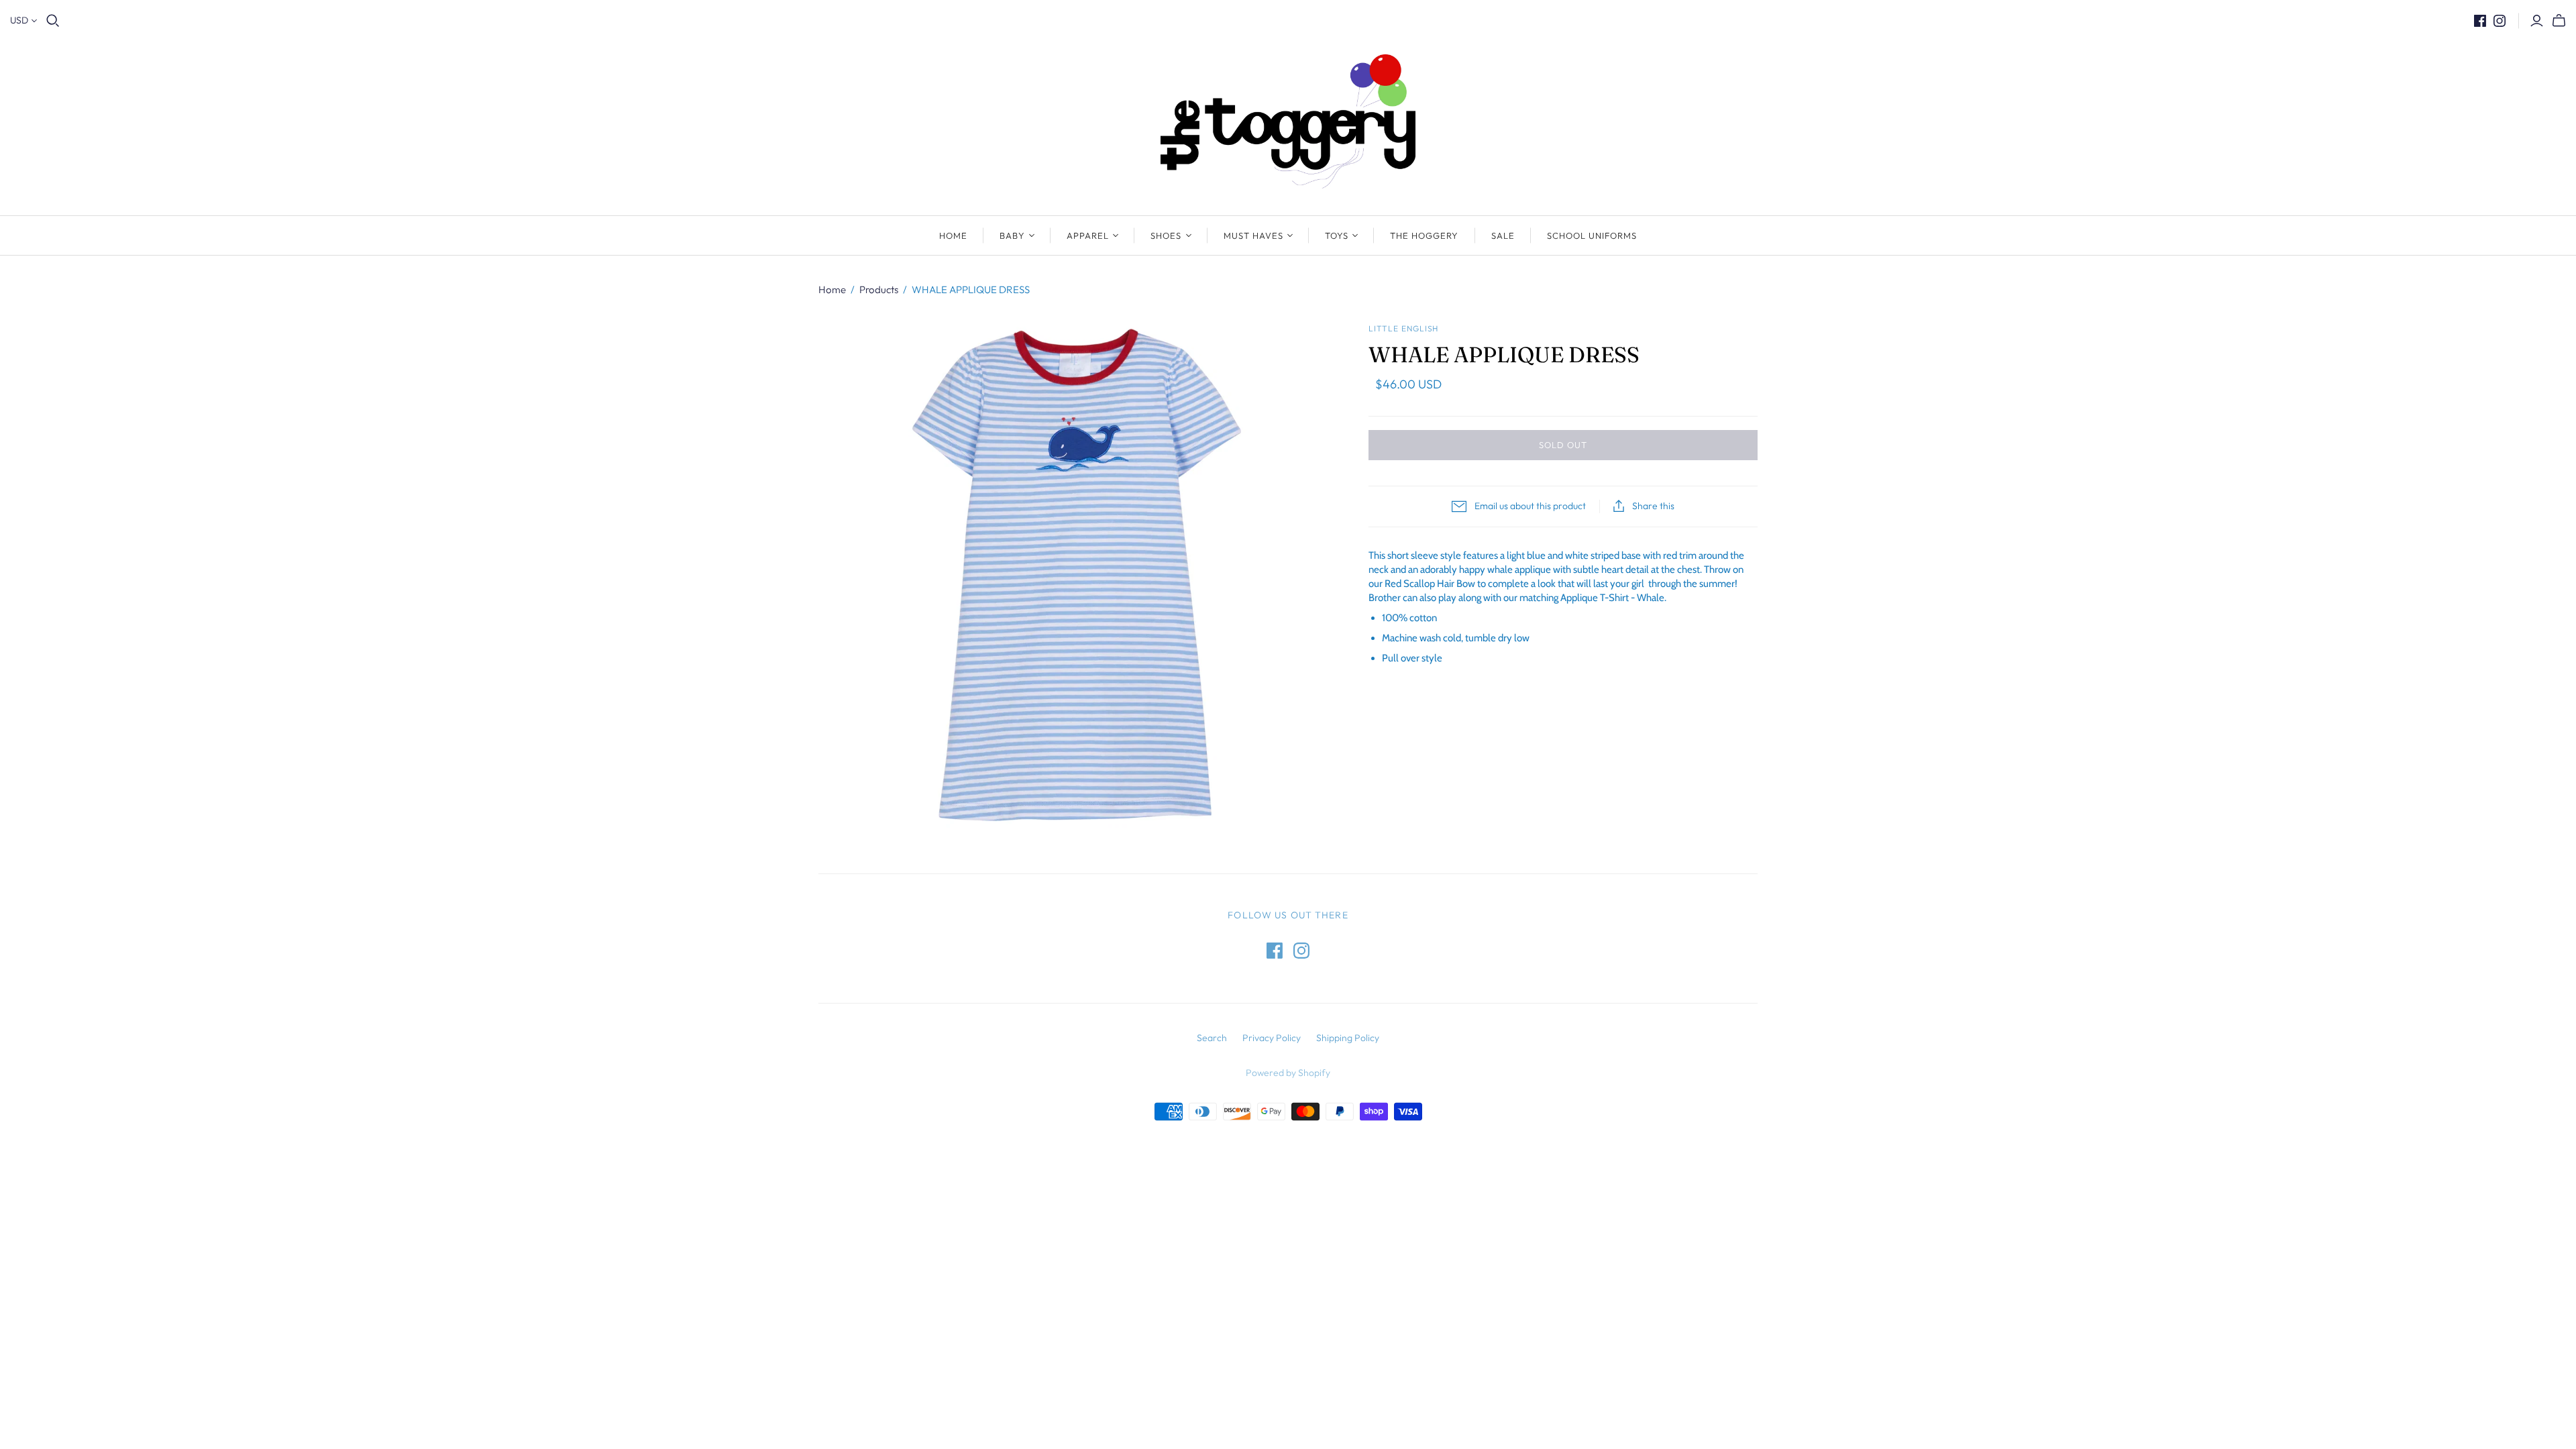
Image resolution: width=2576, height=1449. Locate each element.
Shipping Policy (1348, 1038)
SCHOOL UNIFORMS (1592, 235)
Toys (1337, 235)
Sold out (1563, 445)
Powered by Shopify (1288, 1073)
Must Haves (1253, 235)
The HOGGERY (1424, 235)
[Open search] (53, 21)
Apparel (1088, 235)
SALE (1503, 235)
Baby (1012, 235)
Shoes (1166, 235)
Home (953, 235)
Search (1212, 1038)
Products (879, 289)
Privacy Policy (1272, 1038)
